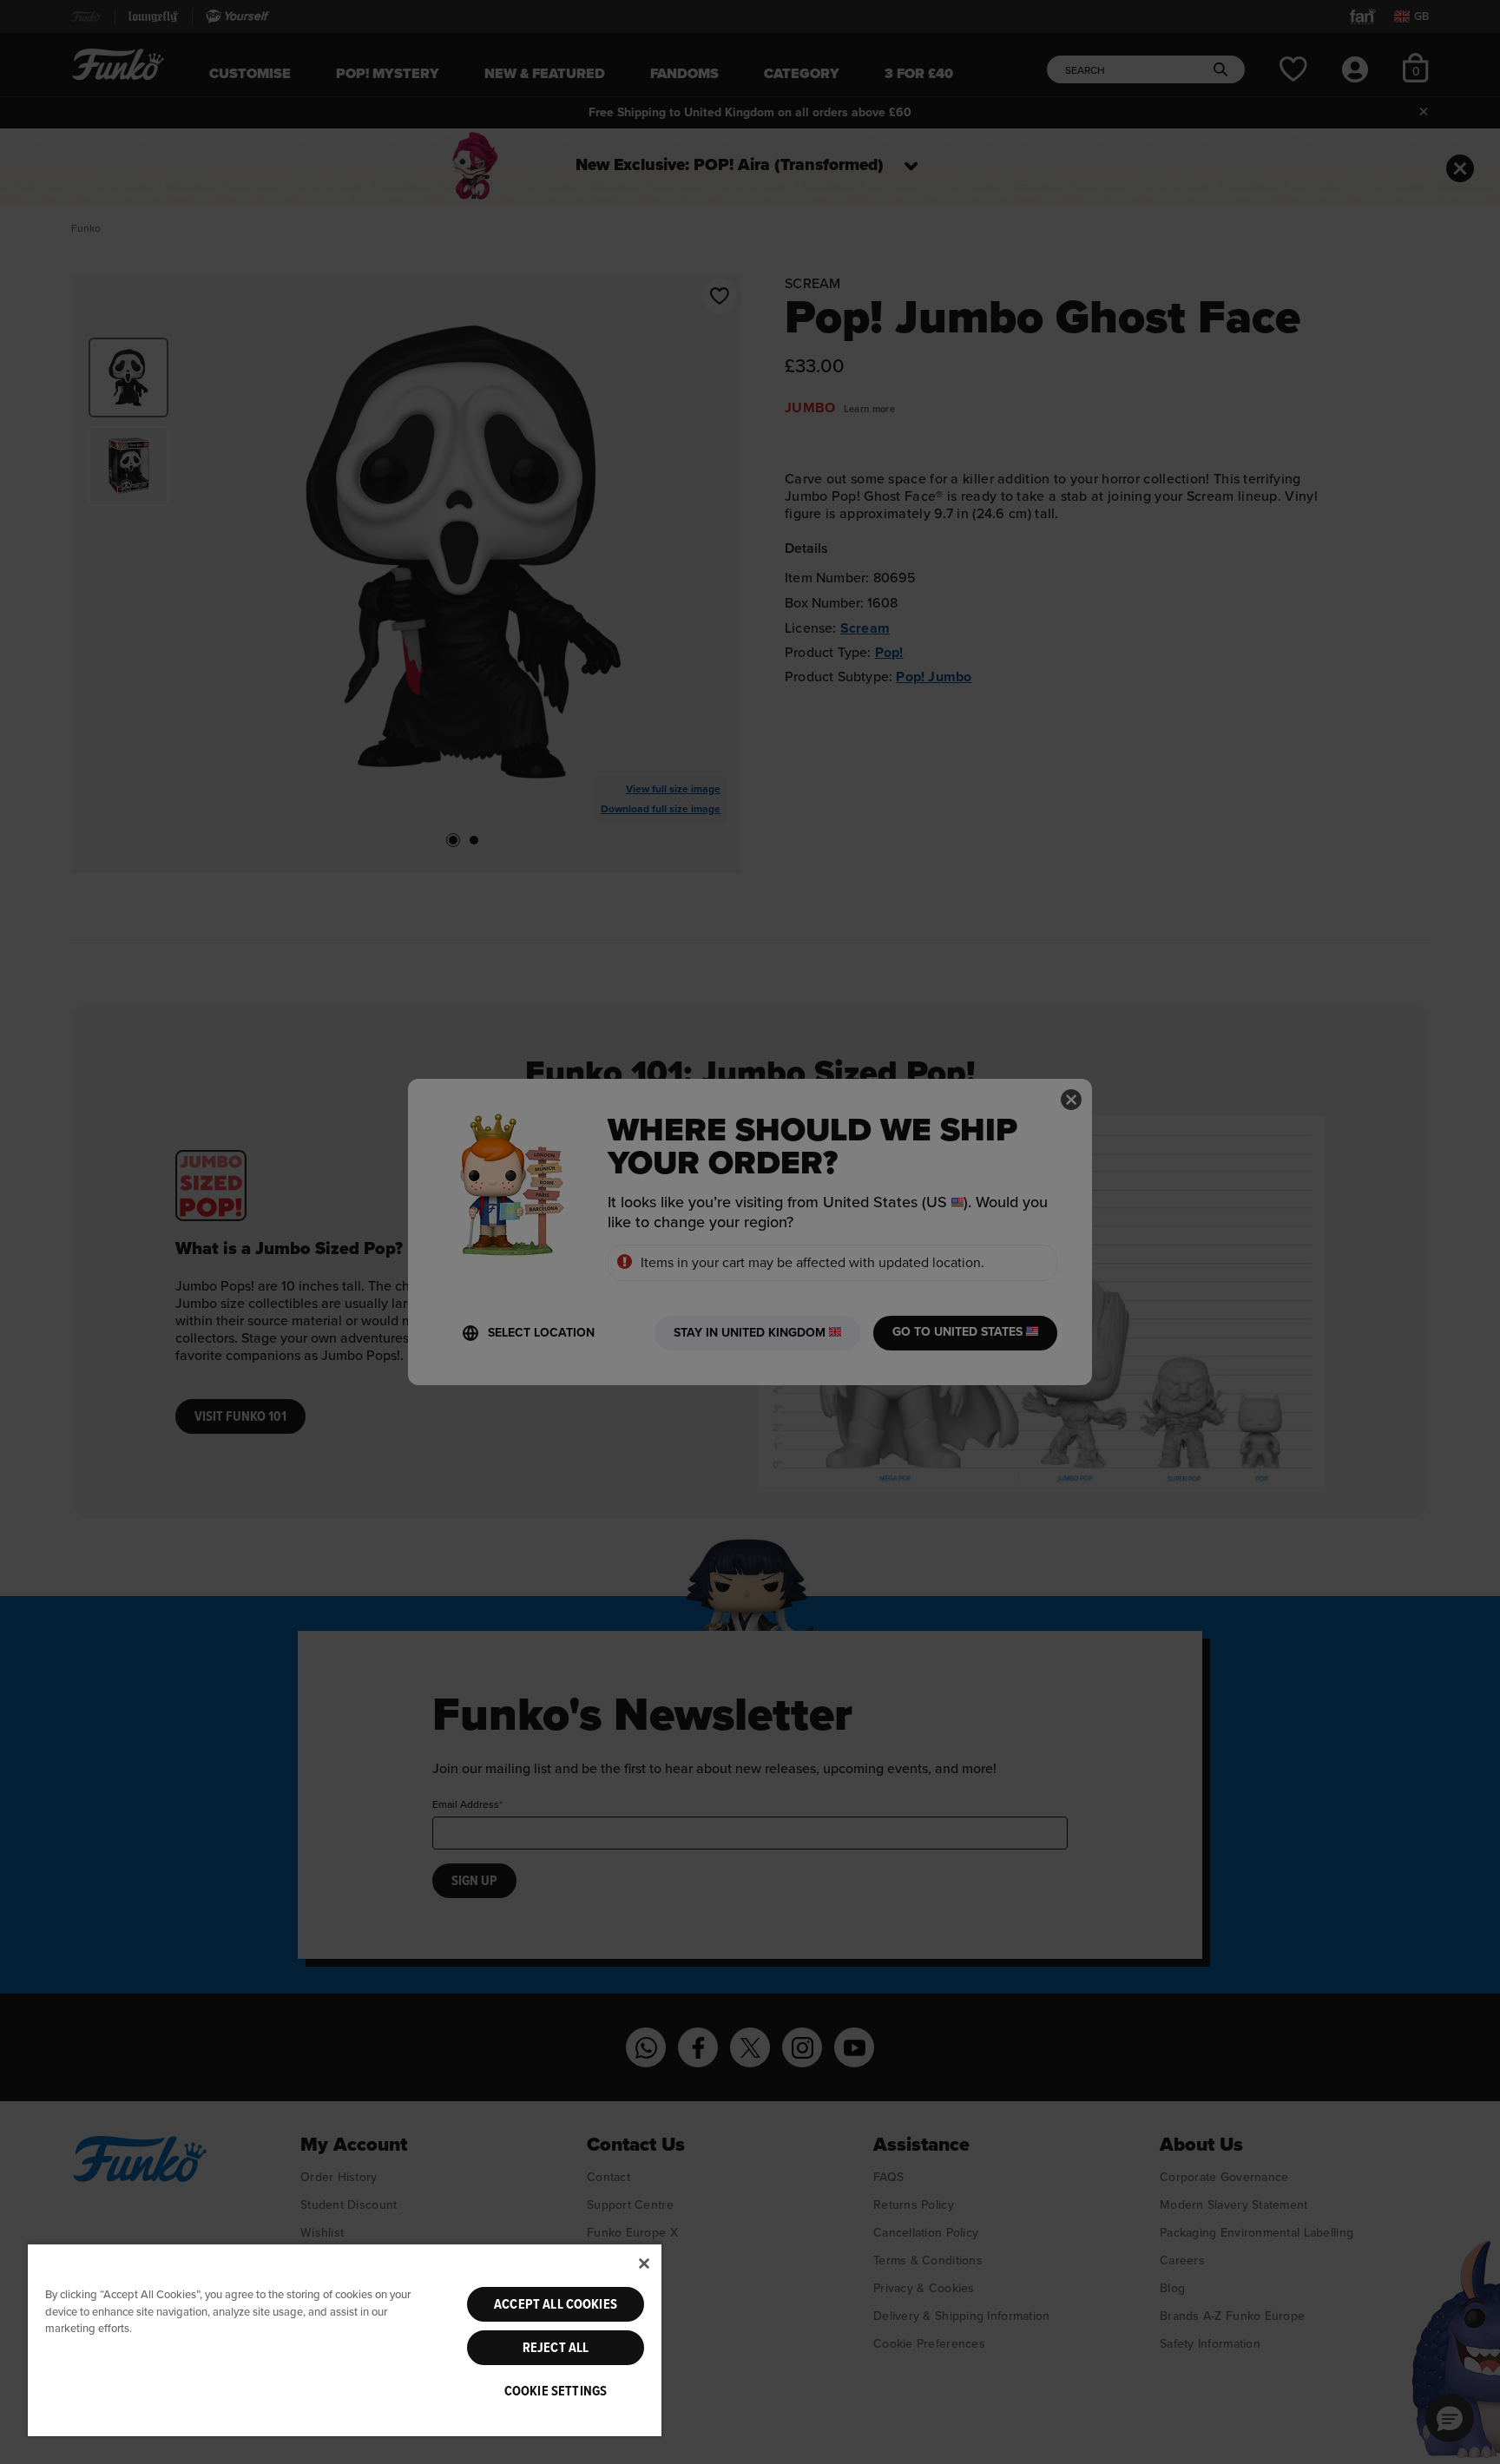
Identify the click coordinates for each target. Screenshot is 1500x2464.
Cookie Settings (556, 2391)
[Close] (644, 2264)
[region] (345, 2339)
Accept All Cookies (556, 2304)
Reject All (556, 2348)
